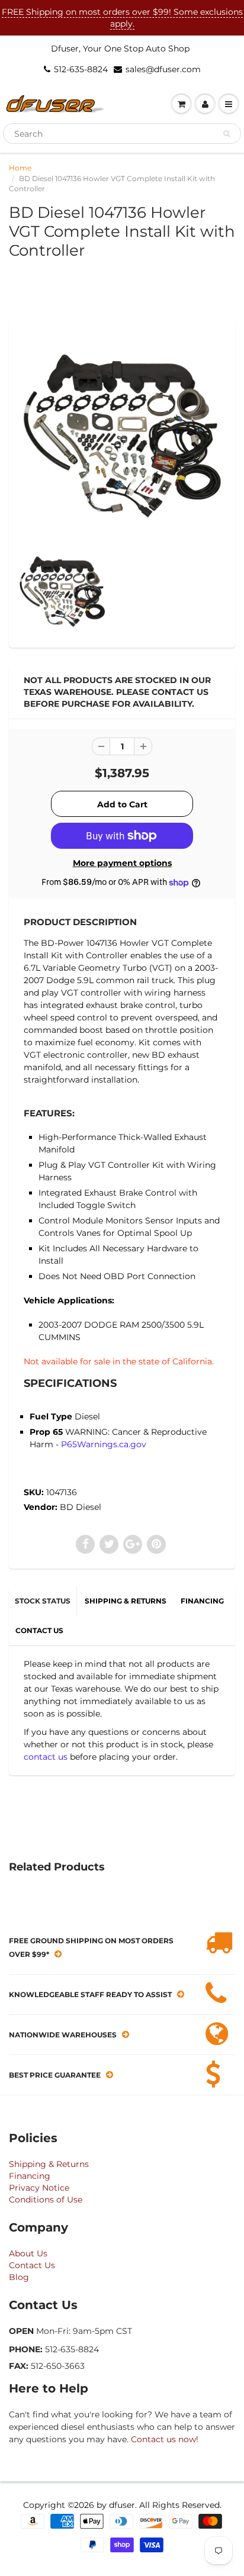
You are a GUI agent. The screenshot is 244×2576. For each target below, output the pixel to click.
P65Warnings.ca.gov (104, 1444)
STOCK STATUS (43, 1601)
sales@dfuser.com (163, 69)
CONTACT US (39, 1630)
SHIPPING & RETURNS (126, 1601)
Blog (19, 2277)
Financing (30, 2176)
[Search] (227, 134)
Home (20, 168)
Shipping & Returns (49, 2164)
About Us (28, 2253)
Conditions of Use (46, 2200)
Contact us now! (165, 2439)
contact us (46, 1757)
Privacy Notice (39, 2188)
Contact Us (32, 2265)
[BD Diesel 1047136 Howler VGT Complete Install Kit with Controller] (122, 435)
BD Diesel (81, 1507)
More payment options (122, 863)
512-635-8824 (81, 69)
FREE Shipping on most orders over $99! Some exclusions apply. (122, 18)
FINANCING (202, 1601)
